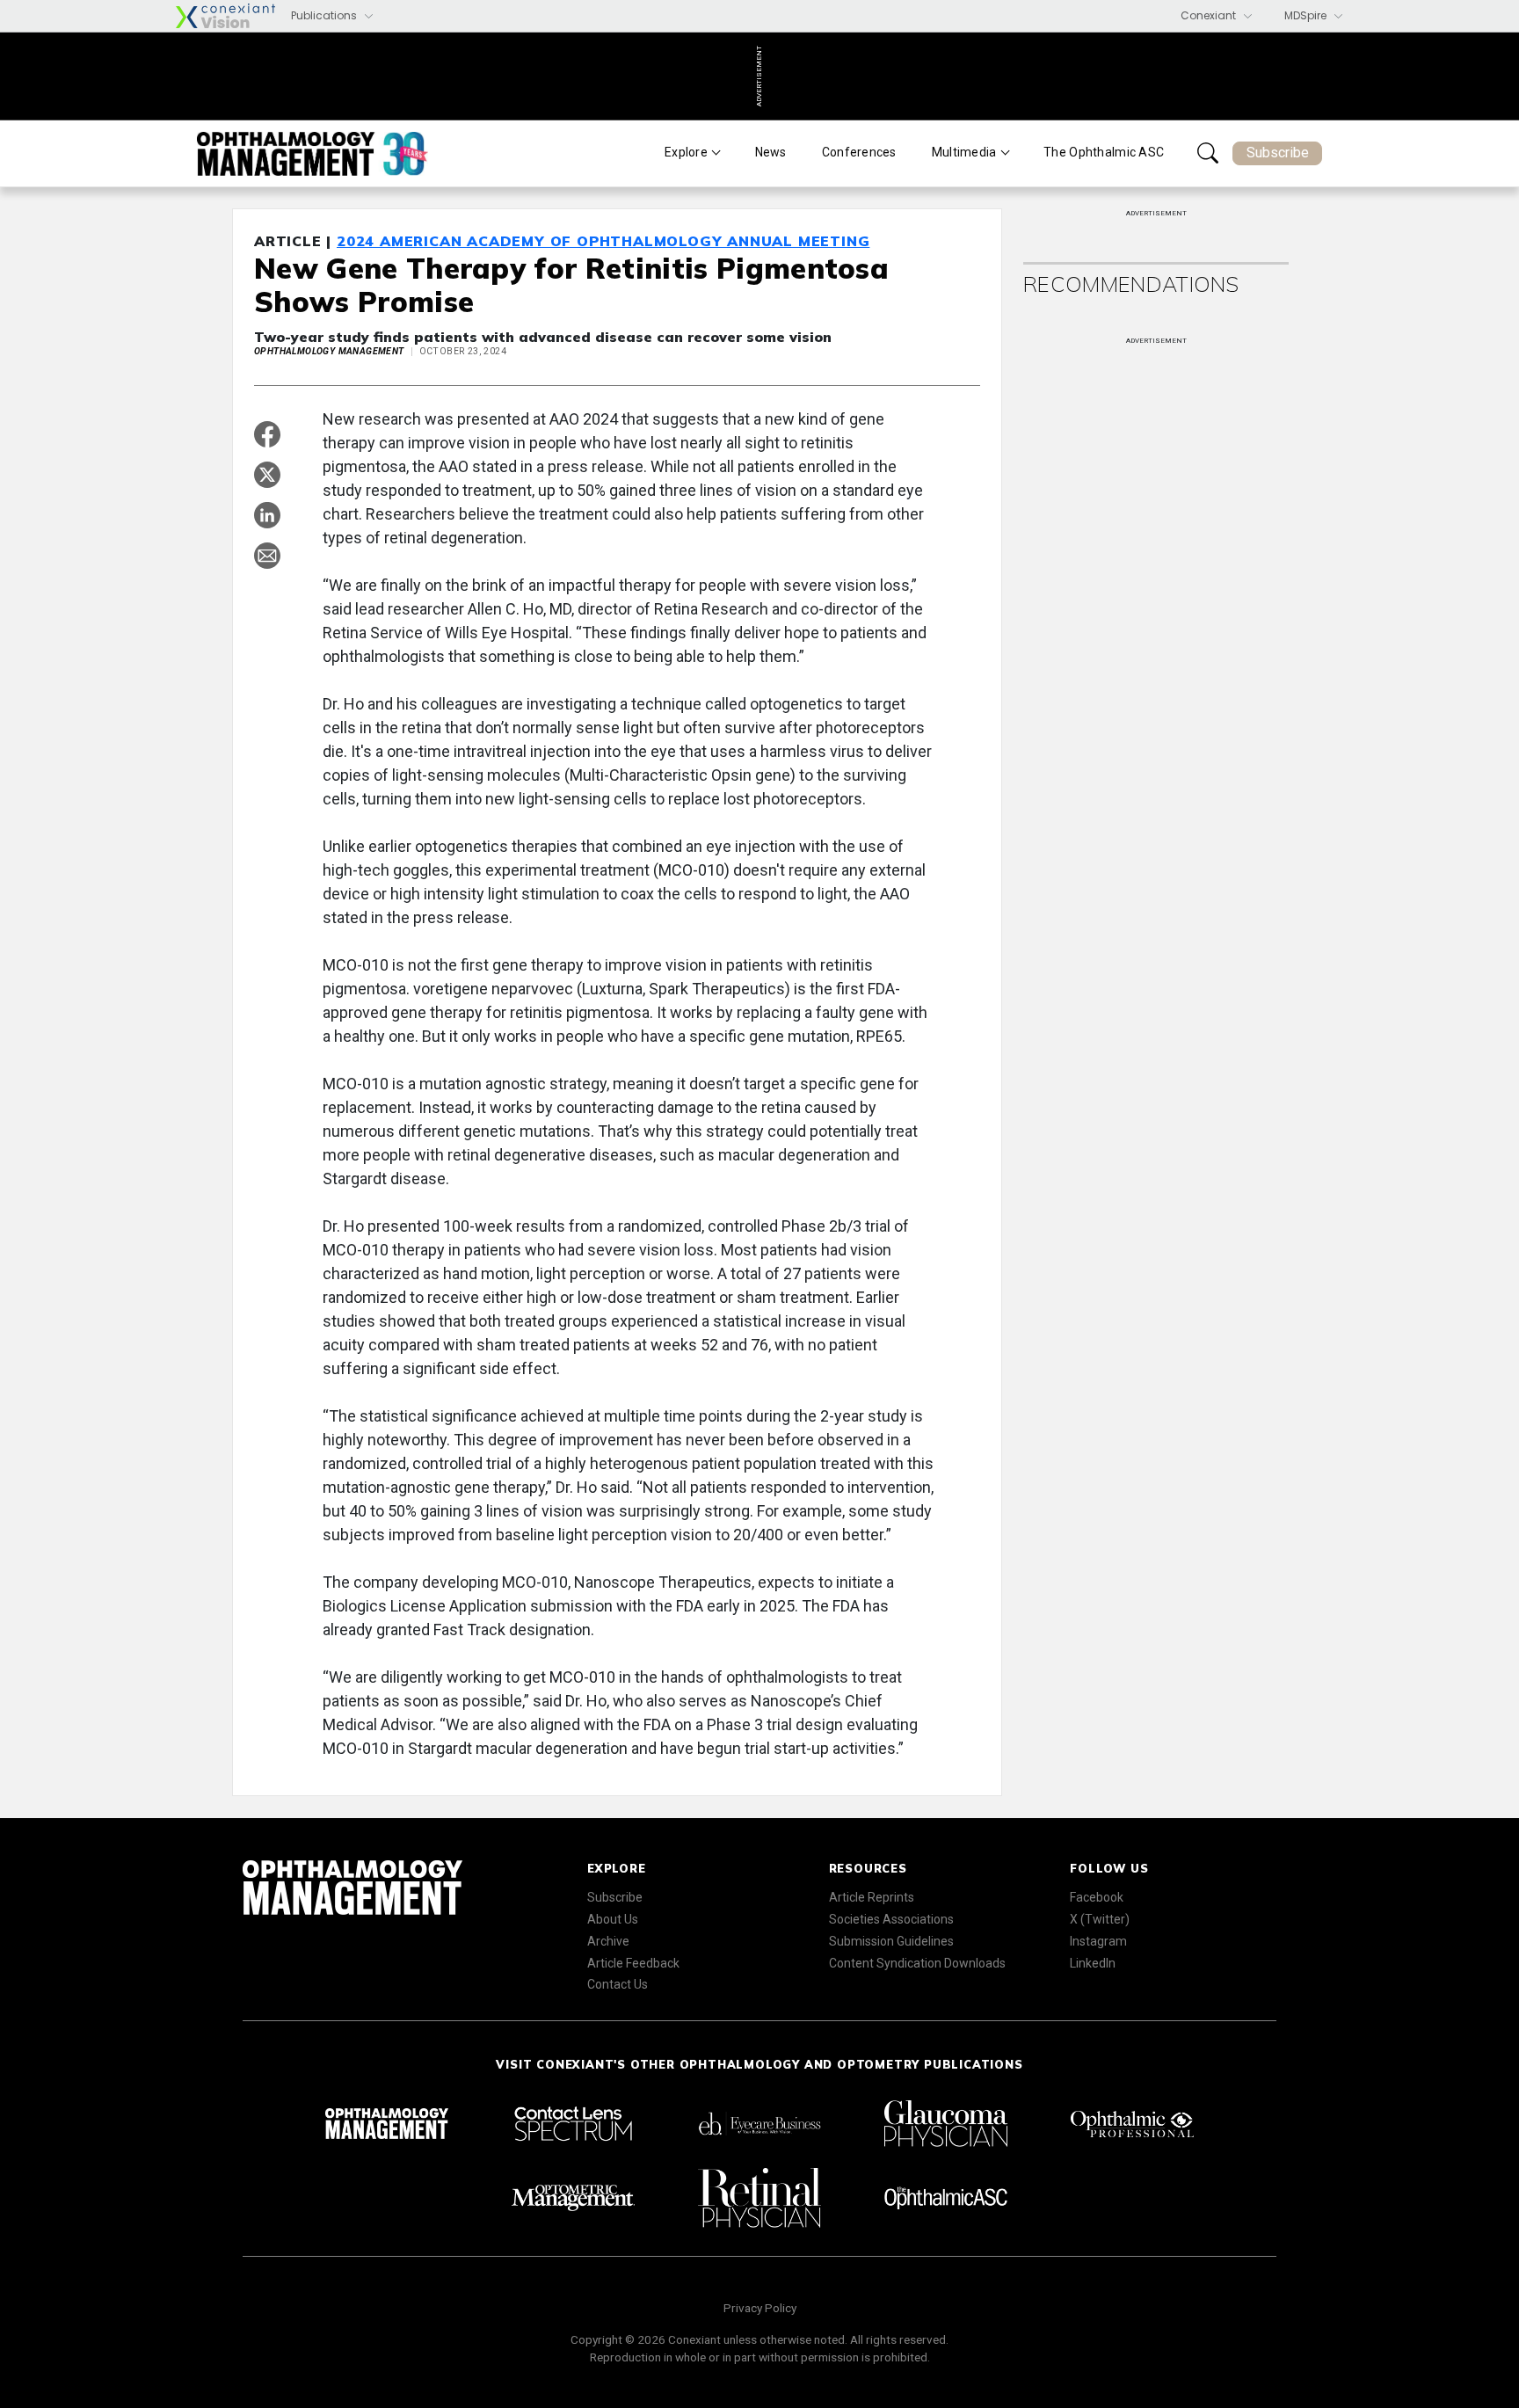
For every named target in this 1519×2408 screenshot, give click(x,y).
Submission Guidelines (891, 1941)
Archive (608, 1941)
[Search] (1208, 153)
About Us (613, 1919)
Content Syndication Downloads (917, 1963)
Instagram (1098, 1941)
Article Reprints (872, 1897)
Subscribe (1278, 153)
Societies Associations (891, 1919)
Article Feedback (633, 1963)
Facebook (1097, 1897)
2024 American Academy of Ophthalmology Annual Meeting (603, 241)
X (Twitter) (1100, 1919)
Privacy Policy (760, 2308)
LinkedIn (1093, 1963)
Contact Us (618, 1984)
